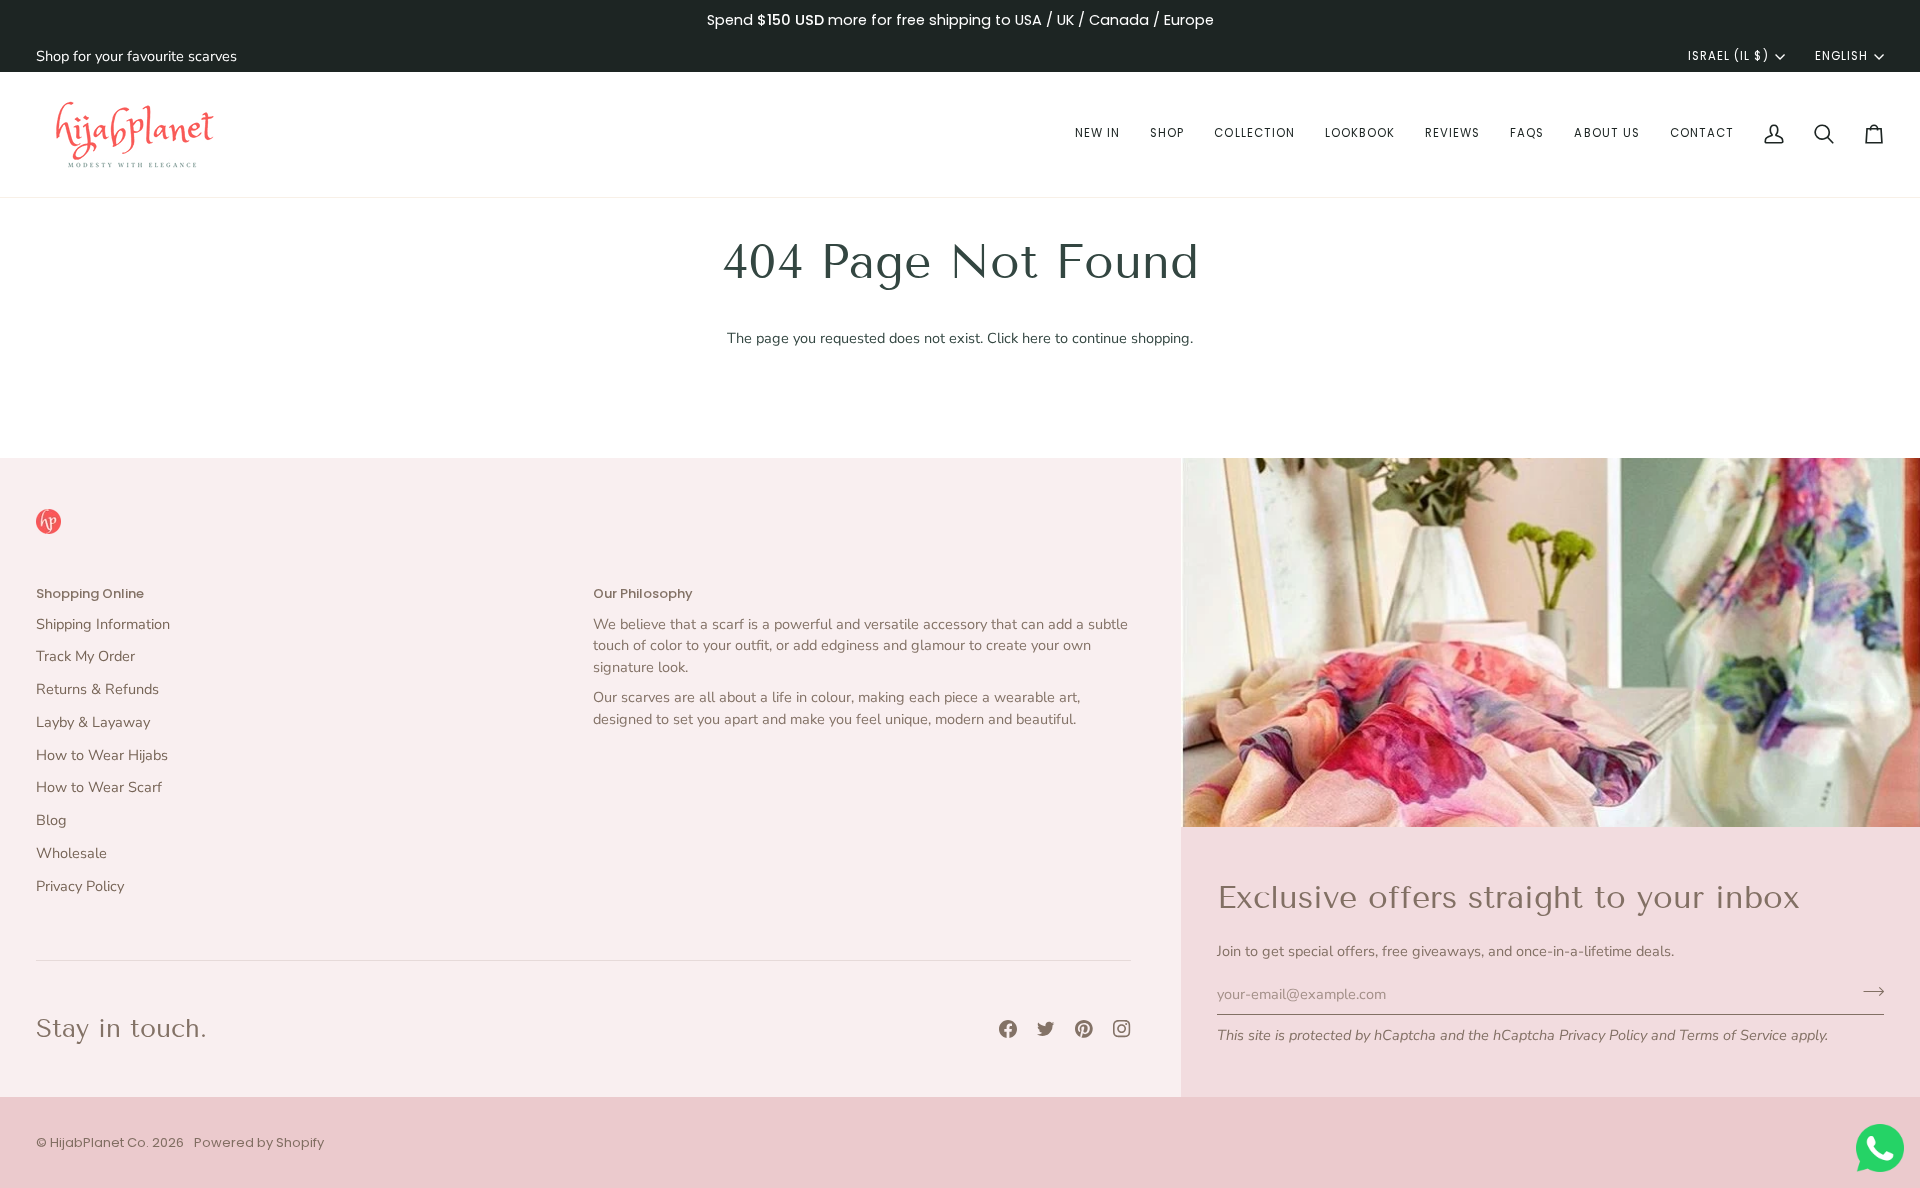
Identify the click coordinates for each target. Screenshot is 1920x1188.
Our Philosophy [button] (643, 593)
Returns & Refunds (97, 689)
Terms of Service (1733, 1035)
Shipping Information (103, 624)
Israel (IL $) (1728, 56)
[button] (1097, 134)
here (1036, 338)
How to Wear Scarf (99, 787)
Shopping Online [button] (90, 593)
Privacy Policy (1603, 1035)
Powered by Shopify (259, 1142)
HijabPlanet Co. (99, 1142)
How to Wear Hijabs (102, 755)
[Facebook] (1008, 1029)
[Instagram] (1122, 1029)
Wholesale (71, 853)
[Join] (1867, 991)
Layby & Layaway (93, 722)
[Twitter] (1046, 1029)
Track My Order (85, 656)
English (1841, 56)
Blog (51, 820)
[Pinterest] (1084, 1029)
